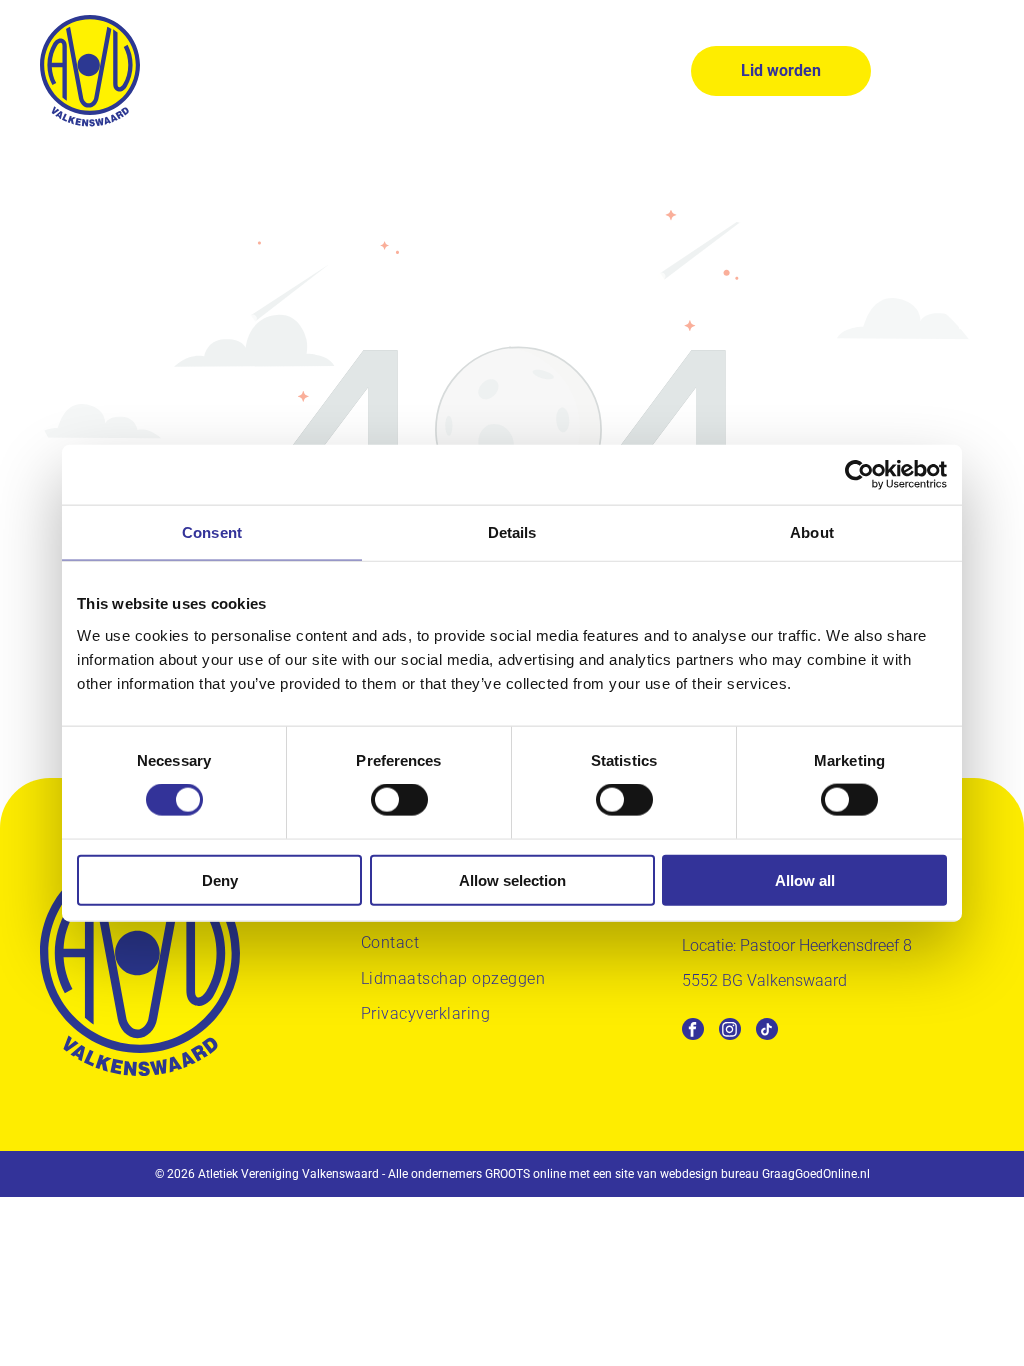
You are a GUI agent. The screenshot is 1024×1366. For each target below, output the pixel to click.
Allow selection (512, 879)
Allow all (805, 879)
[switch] (399, 800)
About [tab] (812, 532)
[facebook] (693, 1031)
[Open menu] (969, 71)
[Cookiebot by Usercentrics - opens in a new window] (859, 475)
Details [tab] (512, 532)
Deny (220, 879)
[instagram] (730, 1031)
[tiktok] (767, 1031)
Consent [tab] (212, 532)
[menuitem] (512, 945)
